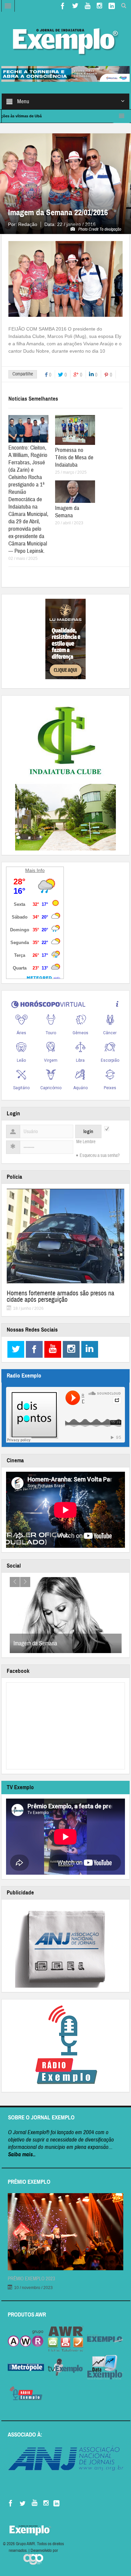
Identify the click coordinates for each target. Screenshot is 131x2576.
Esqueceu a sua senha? (100, 1156)
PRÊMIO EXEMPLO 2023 (31, 2279)
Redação (28, 224)
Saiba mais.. (22, 2154)
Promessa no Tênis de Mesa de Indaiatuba (74, 457)
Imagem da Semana (67, 512)
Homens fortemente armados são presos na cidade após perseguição (60, 1296)
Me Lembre (86, 1142)
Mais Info (35, 870)
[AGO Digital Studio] (33, 2559)
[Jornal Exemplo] (65, 40)
